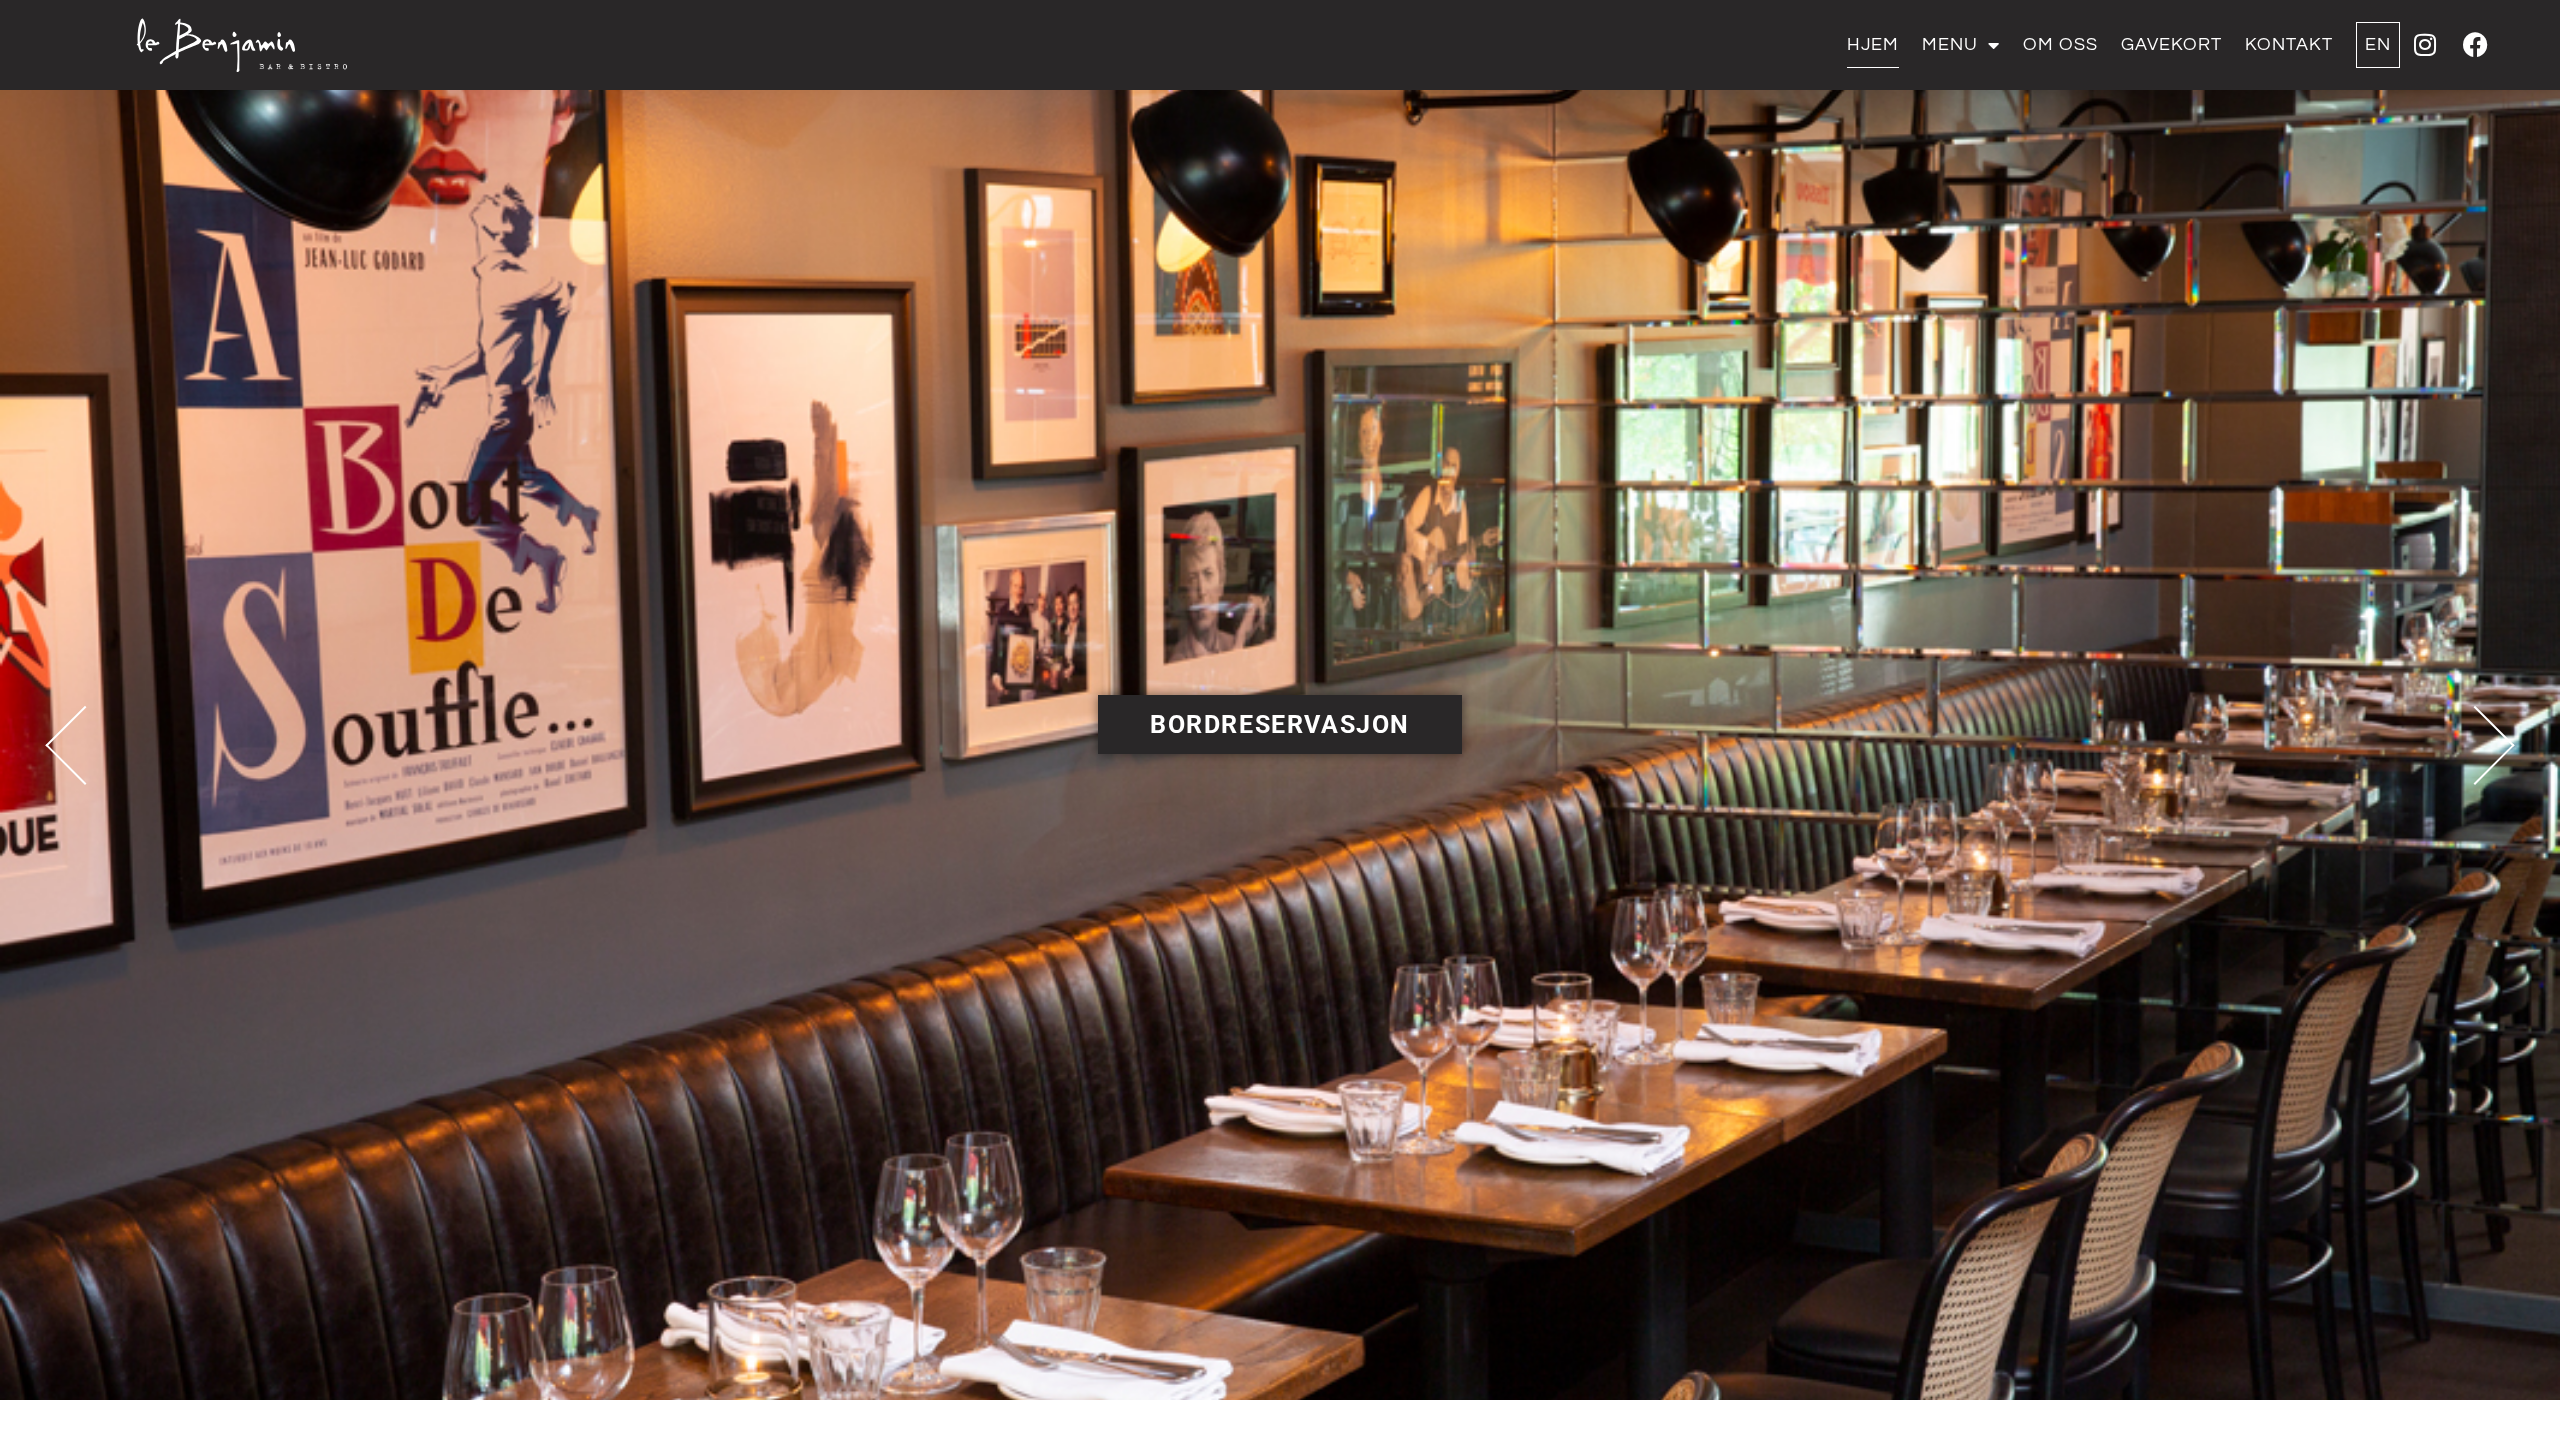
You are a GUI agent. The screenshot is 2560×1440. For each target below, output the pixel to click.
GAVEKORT (2171, 44)
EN (2378, 44)
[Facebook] (2475, 45)
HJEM (1873, 44)
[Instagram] (2425, 45)
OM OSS (2060, 44)
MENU (1950, 44)
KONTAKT (2289, 44)
